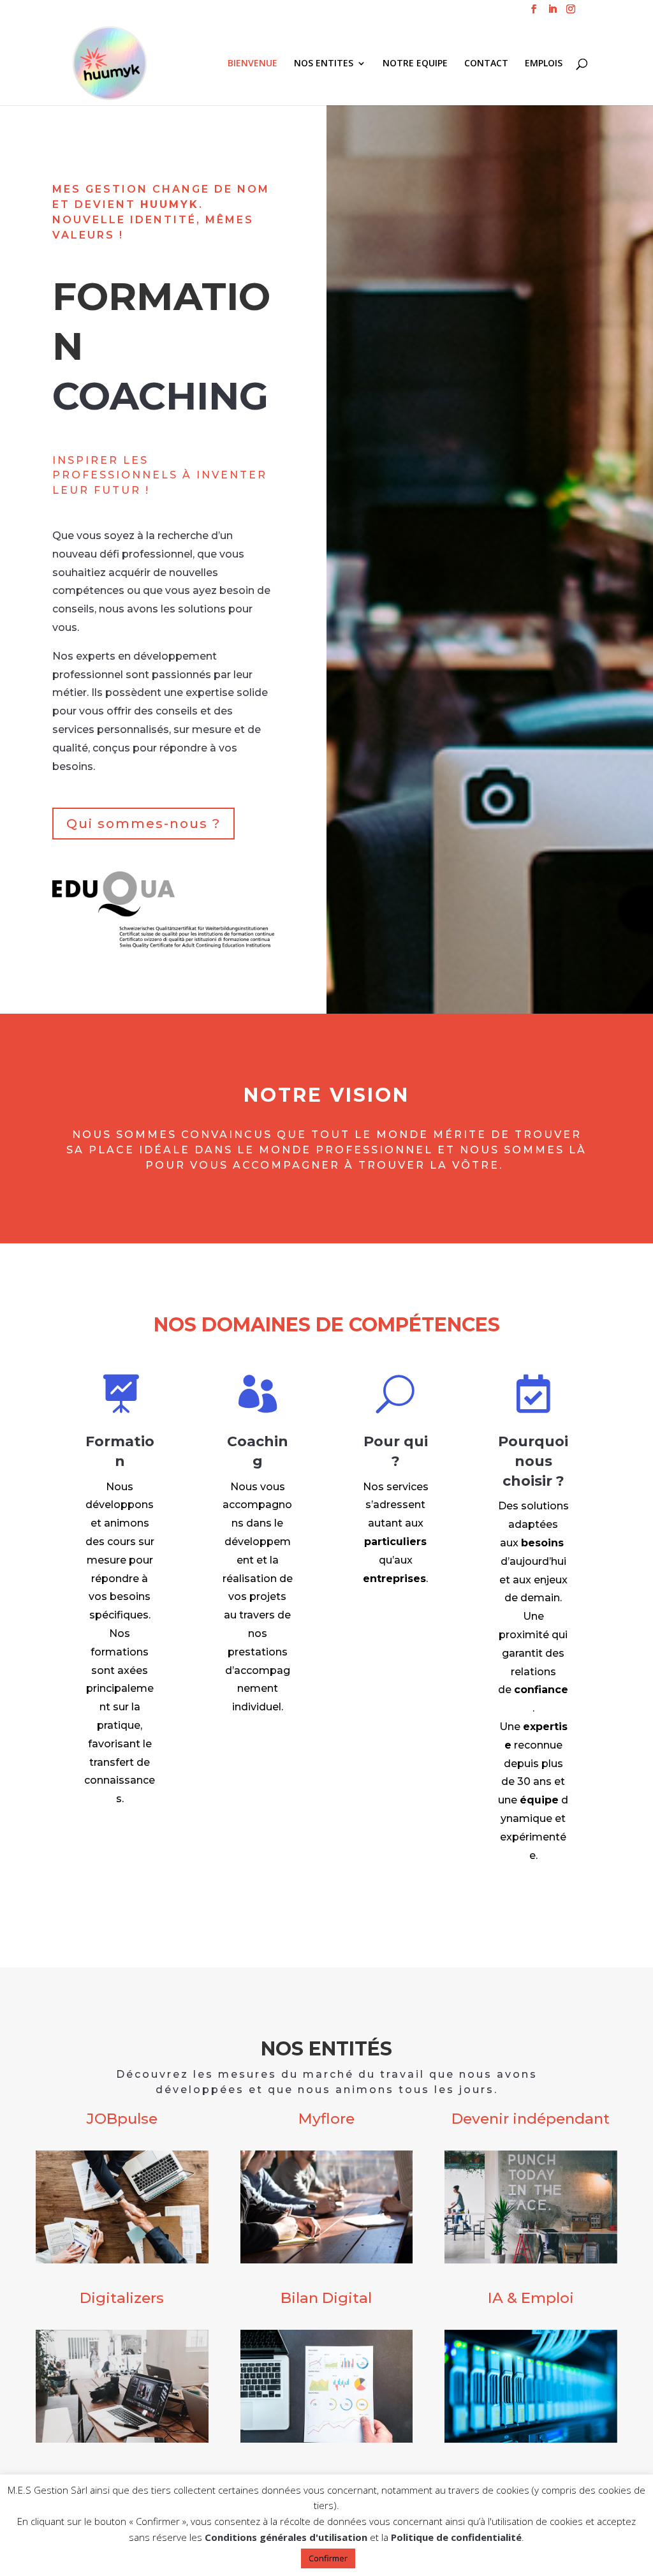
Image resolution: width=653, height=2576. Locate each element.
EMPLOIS (544, 64)
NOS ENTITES (324, 64)
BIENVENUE (253, 64)
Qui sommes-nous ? (143, 824)
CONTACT (486, 64)
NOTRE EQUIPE (415, 64)
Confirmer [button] (328, 2558)
